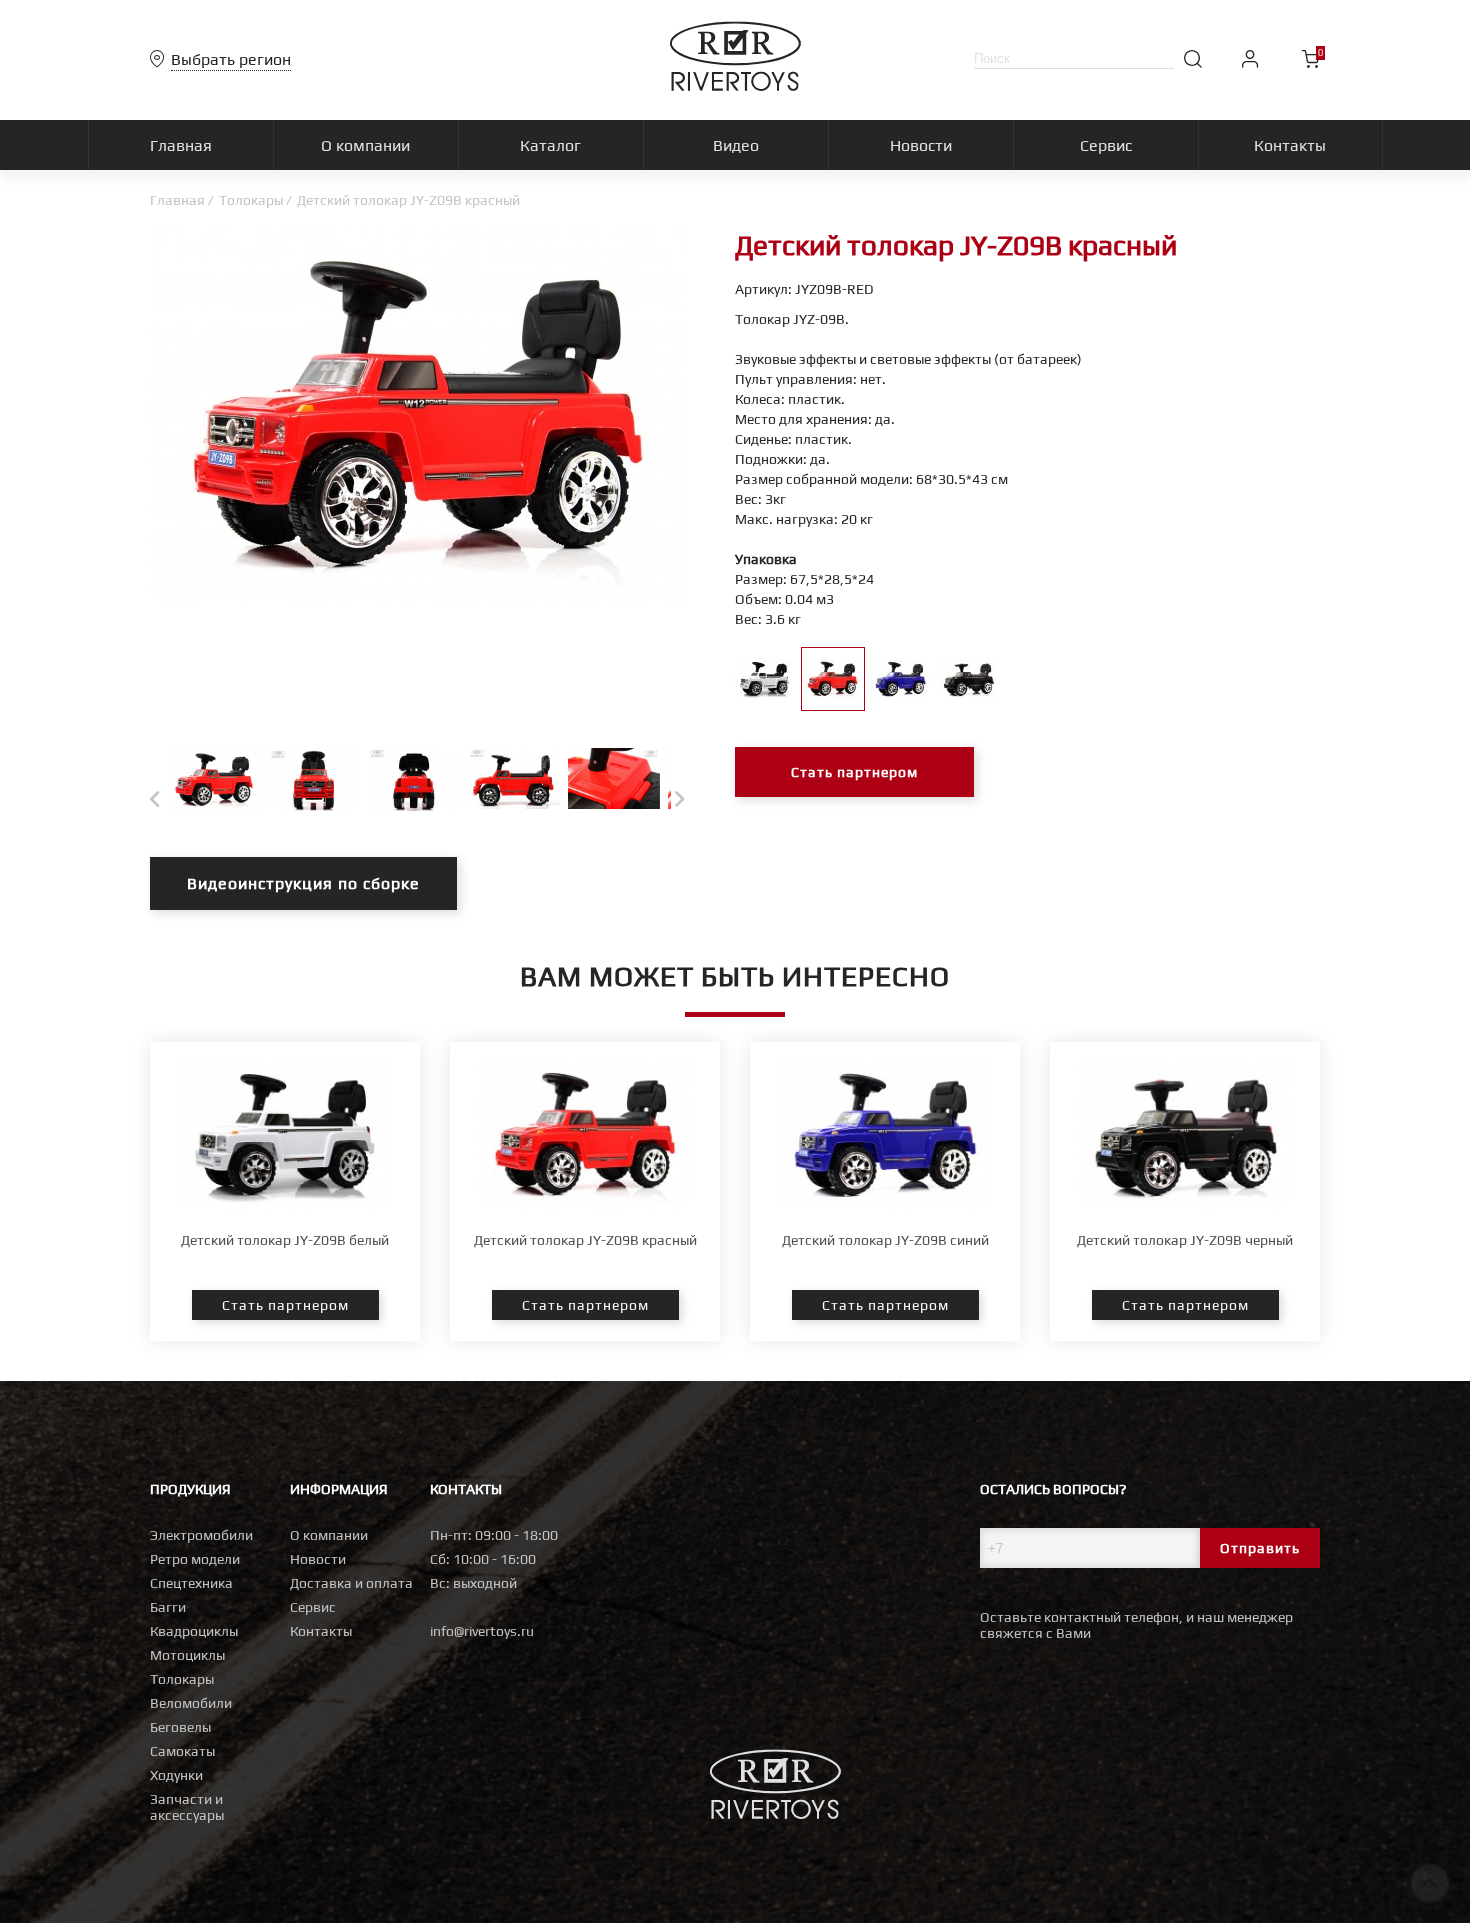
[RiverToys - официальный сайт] (735, 85)
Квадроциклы (194, 1631)
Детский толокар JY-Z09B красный (585, 1240)
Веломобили (191, 1703)
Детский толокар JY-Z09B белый (285, 1240)
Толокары (251, 200)
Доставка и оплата (351, 1583)
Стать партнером (854, 772)
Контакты (321, 1631)
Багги (168, 1607)
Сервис (313, 1607)
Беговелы (180, 1727)
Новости (318, 1559)
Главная (177, 200)
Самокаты (182, 1751)
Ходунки (176, 1775)
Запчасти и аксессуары (187, 1807)
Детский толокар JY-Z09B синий (885, 1240)
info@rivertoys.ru (482, 1631)
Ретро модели (195, 1559)
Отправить (1260, 1548)
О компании (329, 1535)
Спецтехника (191, 1583)
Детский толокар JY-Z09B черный (1185, 1240)
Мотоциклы (187, 1655)
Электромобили (201, 1535)
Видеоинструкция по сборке (303, 883)
